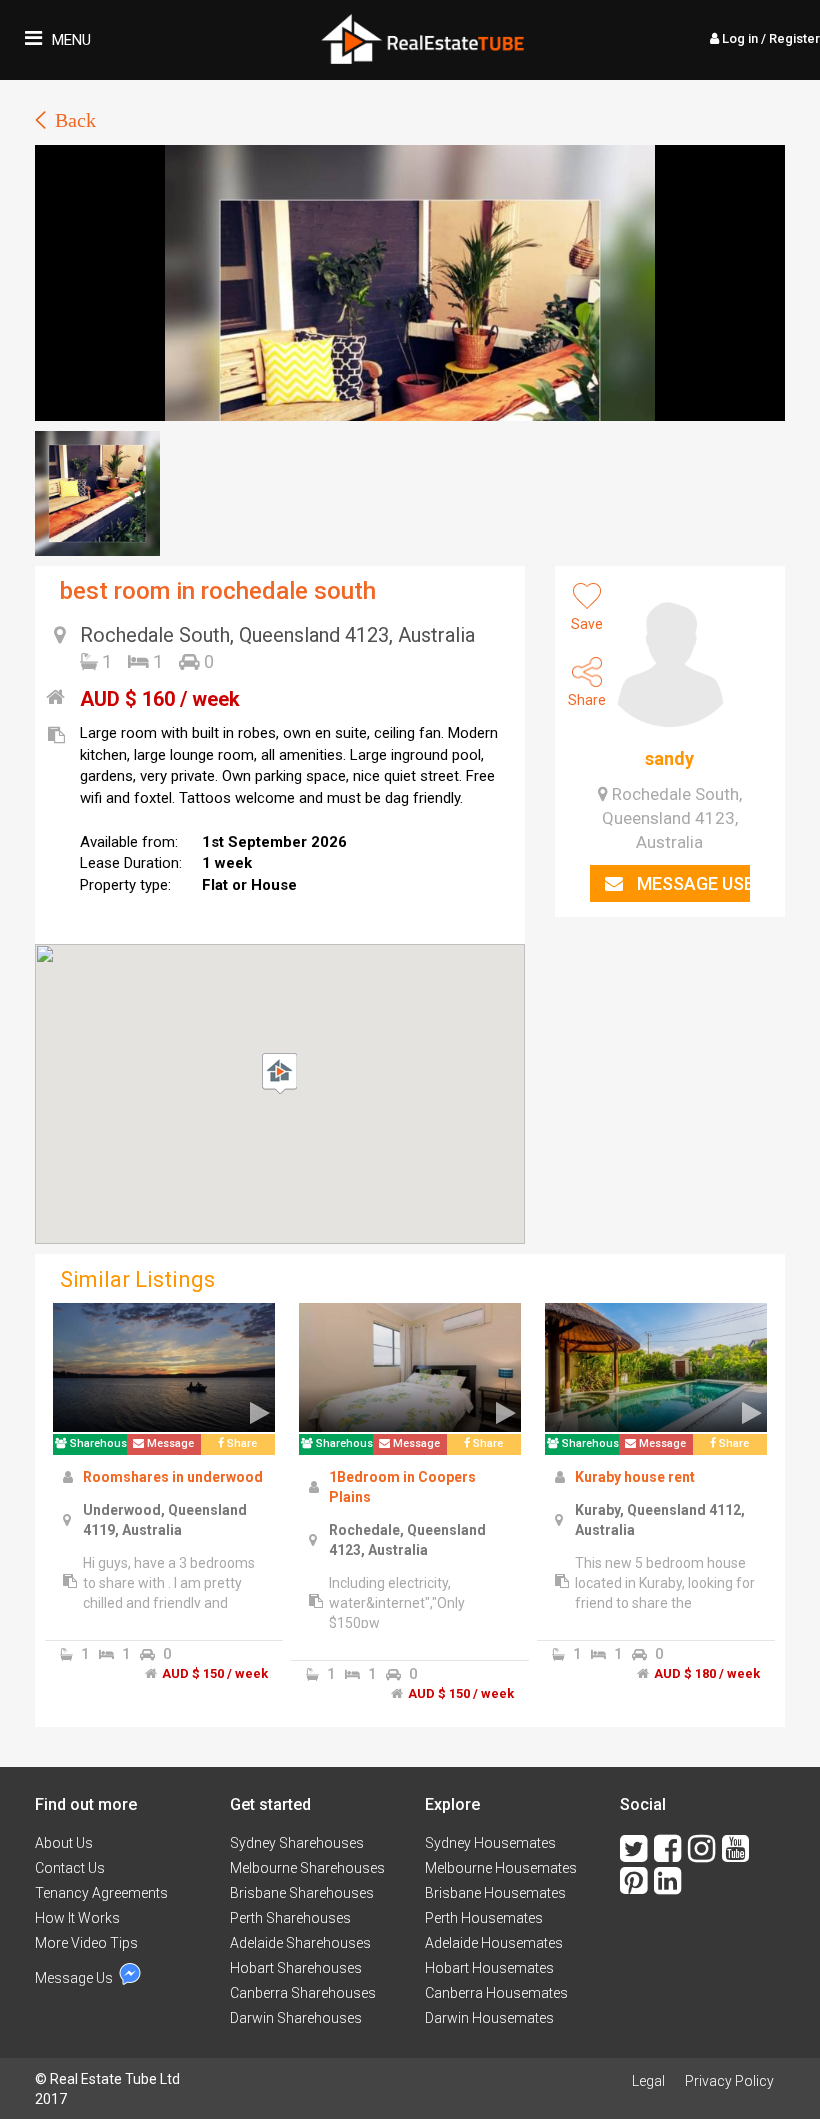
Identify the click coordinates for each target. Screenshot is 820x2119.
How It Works (77, 1918)
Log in (769, 38)
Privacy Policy (729, 2081)
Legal (648, 2081)
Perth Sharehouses (290, 1918)
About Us (64, 1843)
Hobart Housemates (489, 1968)
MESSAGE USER (691, 883)
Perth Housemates (484, 1918)
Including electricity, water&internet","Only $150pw (397, 1603)
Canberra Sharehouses (303, 1993)
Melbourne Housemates (501, 1868)
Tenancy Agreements (101, 1893)
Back (75, 120)
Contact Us (70, 1868)
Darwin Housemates (489, 2018)
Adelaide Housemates (494, 1943)
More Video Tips (86, 1943)
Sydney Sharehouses (297, 1843)
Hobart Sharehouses (296, 1968)
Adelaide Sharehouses (300, 1943)
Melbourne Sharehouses (307, 1868)
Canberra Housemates (496, 1993)
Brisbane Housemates (495, 1893)
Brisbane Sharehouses (302, 1893)
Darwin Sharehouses (296, 2018)
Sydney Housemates (490, 1843)
